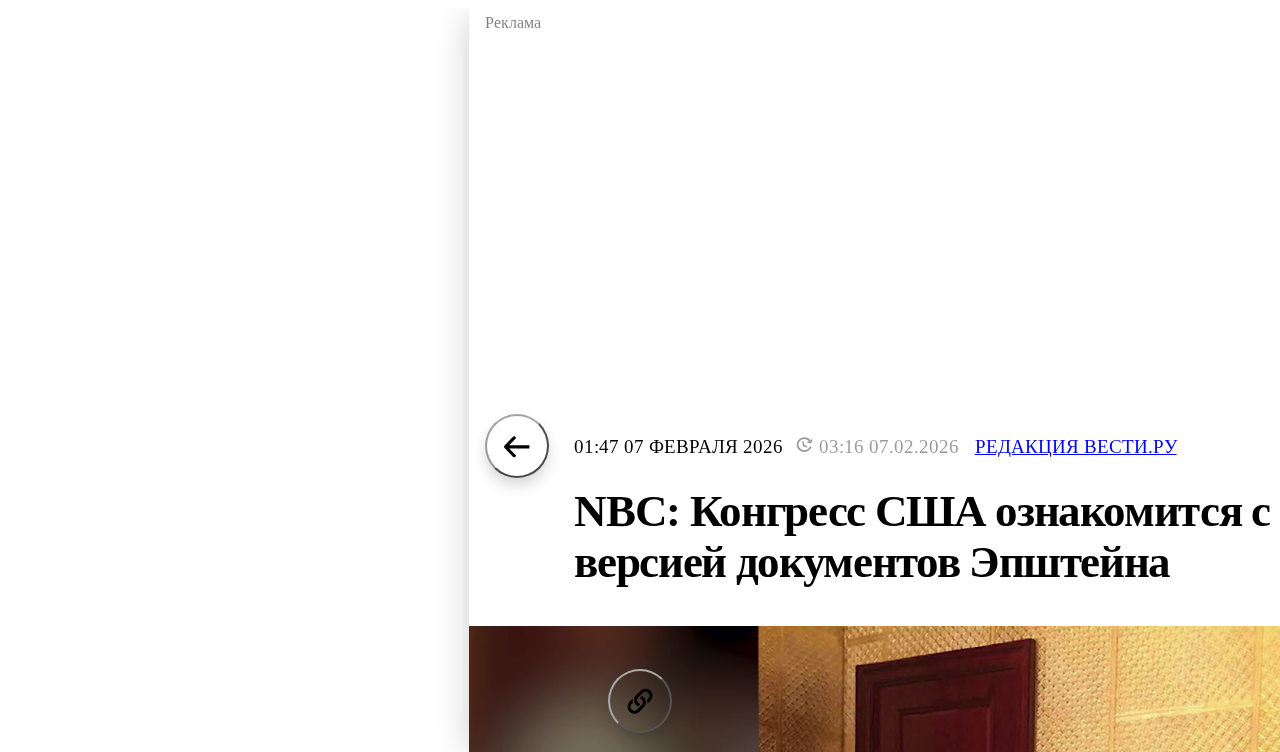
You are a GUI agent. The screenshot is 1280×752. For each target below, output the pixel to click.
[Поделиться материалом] (640, 701)
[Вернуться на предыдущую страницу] (517, 446)
